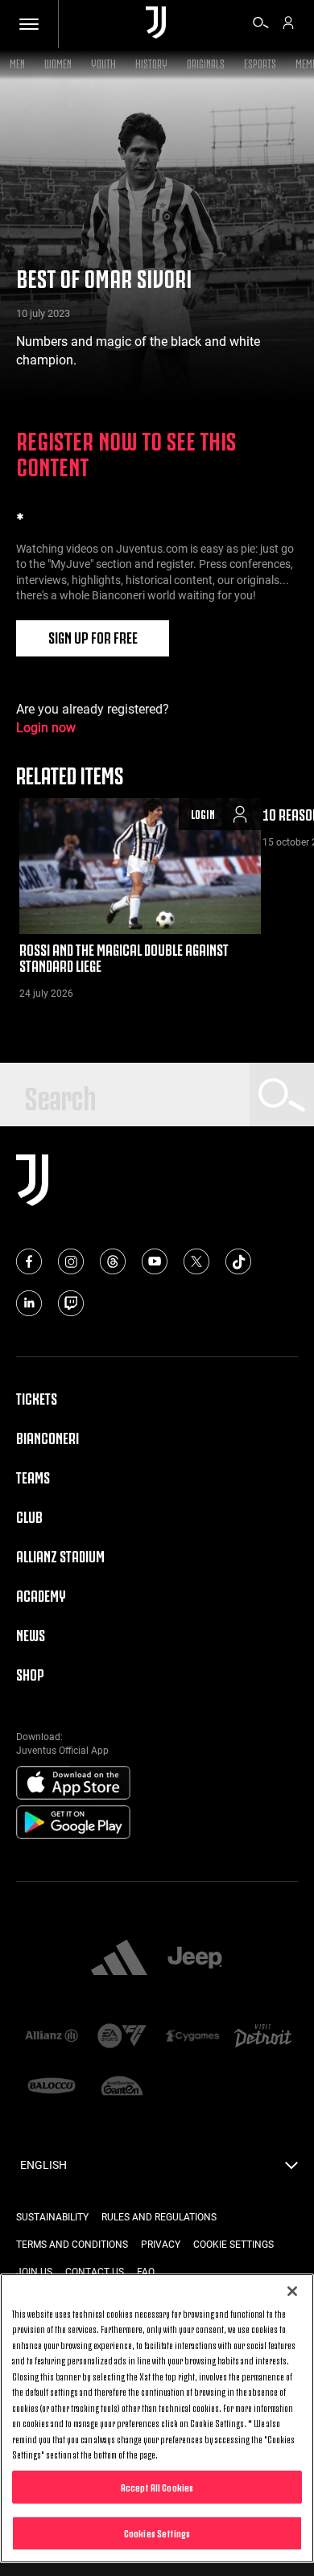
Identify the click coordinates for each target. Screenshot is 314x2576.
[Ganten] (122, 2087)
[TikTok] (238, 1261)
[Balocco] (52, 2087)
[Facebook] (29, 1261)
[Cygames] (192, 2037)
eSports (260, 62)
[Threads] (113, 1261)
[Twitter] (196, 1261)
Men (17, 62)
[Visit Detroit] (263, 2037)
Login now (46, 728)
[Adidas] (119, 1959)
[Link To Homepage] (156, 24)
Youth (103, 62)
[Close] (292, 2291)
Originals (206, 62)
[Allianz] (52, 2037)
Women (58, 62)
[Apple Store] (73, 1784)
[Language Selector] (291, 2170)
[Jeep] (195, 1959)
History (151, 62)
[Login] (288, 25)
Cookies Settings (157, 2533)
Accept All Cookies (157, 2487)
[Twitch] (71, 1303)
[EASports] (122, 2037)
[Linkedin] (29, 1303)
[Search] (261, 25)
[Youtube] (155, 1261)
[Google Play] (73, 1823)
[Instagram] (71, 1261)
